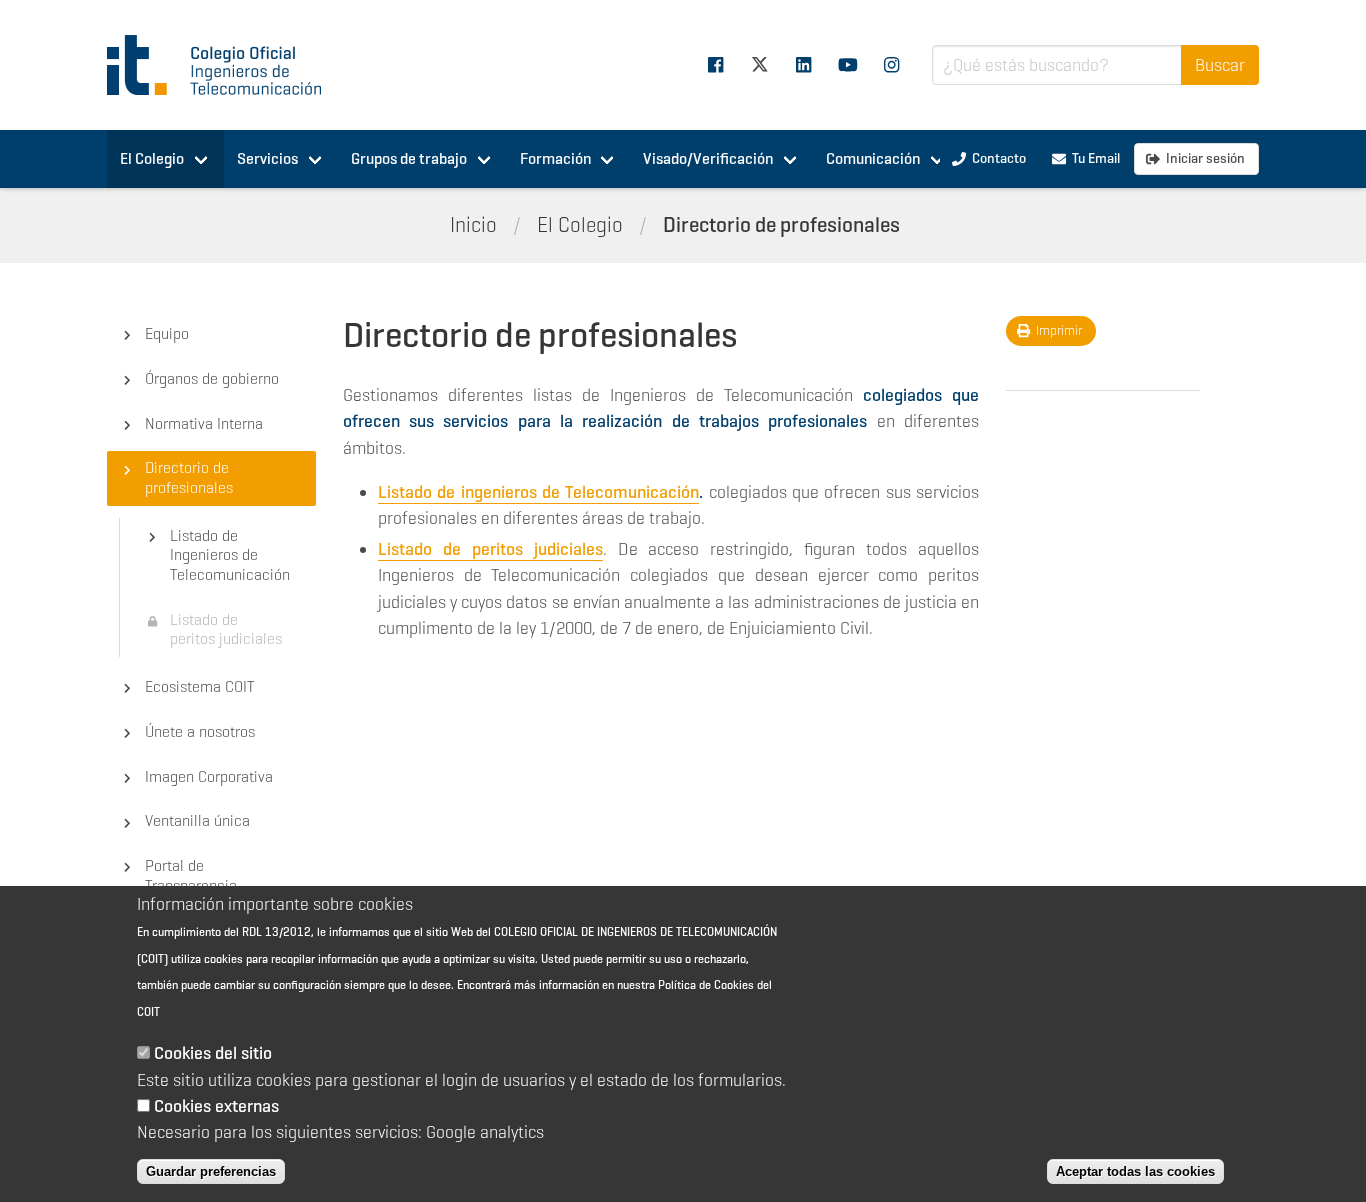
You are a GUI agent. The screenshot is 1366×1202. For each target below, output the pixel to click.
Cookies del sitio (213, 1054)
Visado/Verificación (708, 158)
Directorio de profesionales (781, 225)
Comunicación (873, 158)
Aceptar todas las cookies (1135, 1171)
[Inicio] (223, 65)
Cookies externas (216, 1106)
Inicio (473, 225)
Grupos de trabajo (409, 158)
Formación (555, 158)
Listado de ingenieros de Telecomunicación (538, 492)
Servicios (267, 158)
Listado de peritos (450, 549)
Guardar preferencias (211, 1171)
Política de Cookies (706, 984)
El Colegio (152, 158)
